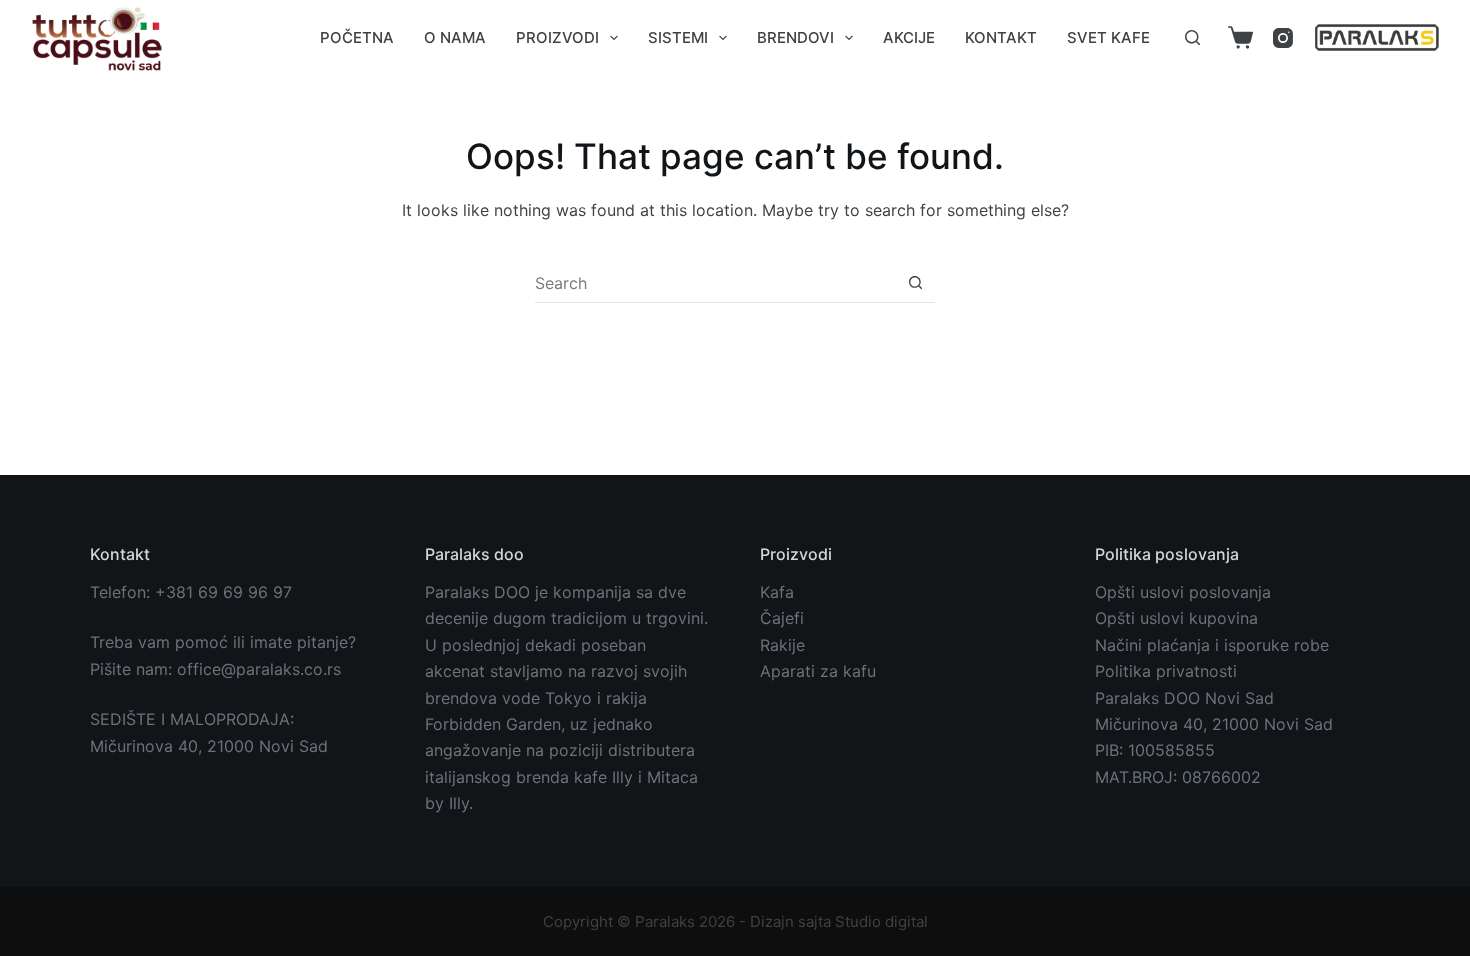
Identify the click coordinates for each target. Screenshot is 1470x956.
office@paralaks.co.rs (259, 669)
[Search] (1192, 37)
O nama (455, 37)
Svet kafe (1108, 37)
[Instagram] (1283, 38)
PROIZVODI (557, 37)
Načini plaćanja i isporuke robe (1212, 645)
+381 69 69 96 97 (223, 592)
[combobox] (715, 283)
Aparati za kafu (818, 671)
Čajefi (782, 618)
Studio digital (881, 921)
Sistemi (678, 37)
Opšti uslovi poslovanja (1183, 592)
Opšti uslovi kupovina (1176, 618)
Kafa (777, 592)
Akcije (909, 37)
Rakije (782, 645)
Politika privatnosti (1166, 671)
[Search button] (915, 282)
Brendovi (795, 37)
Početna (357, 37)
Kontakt (1001, 37)
